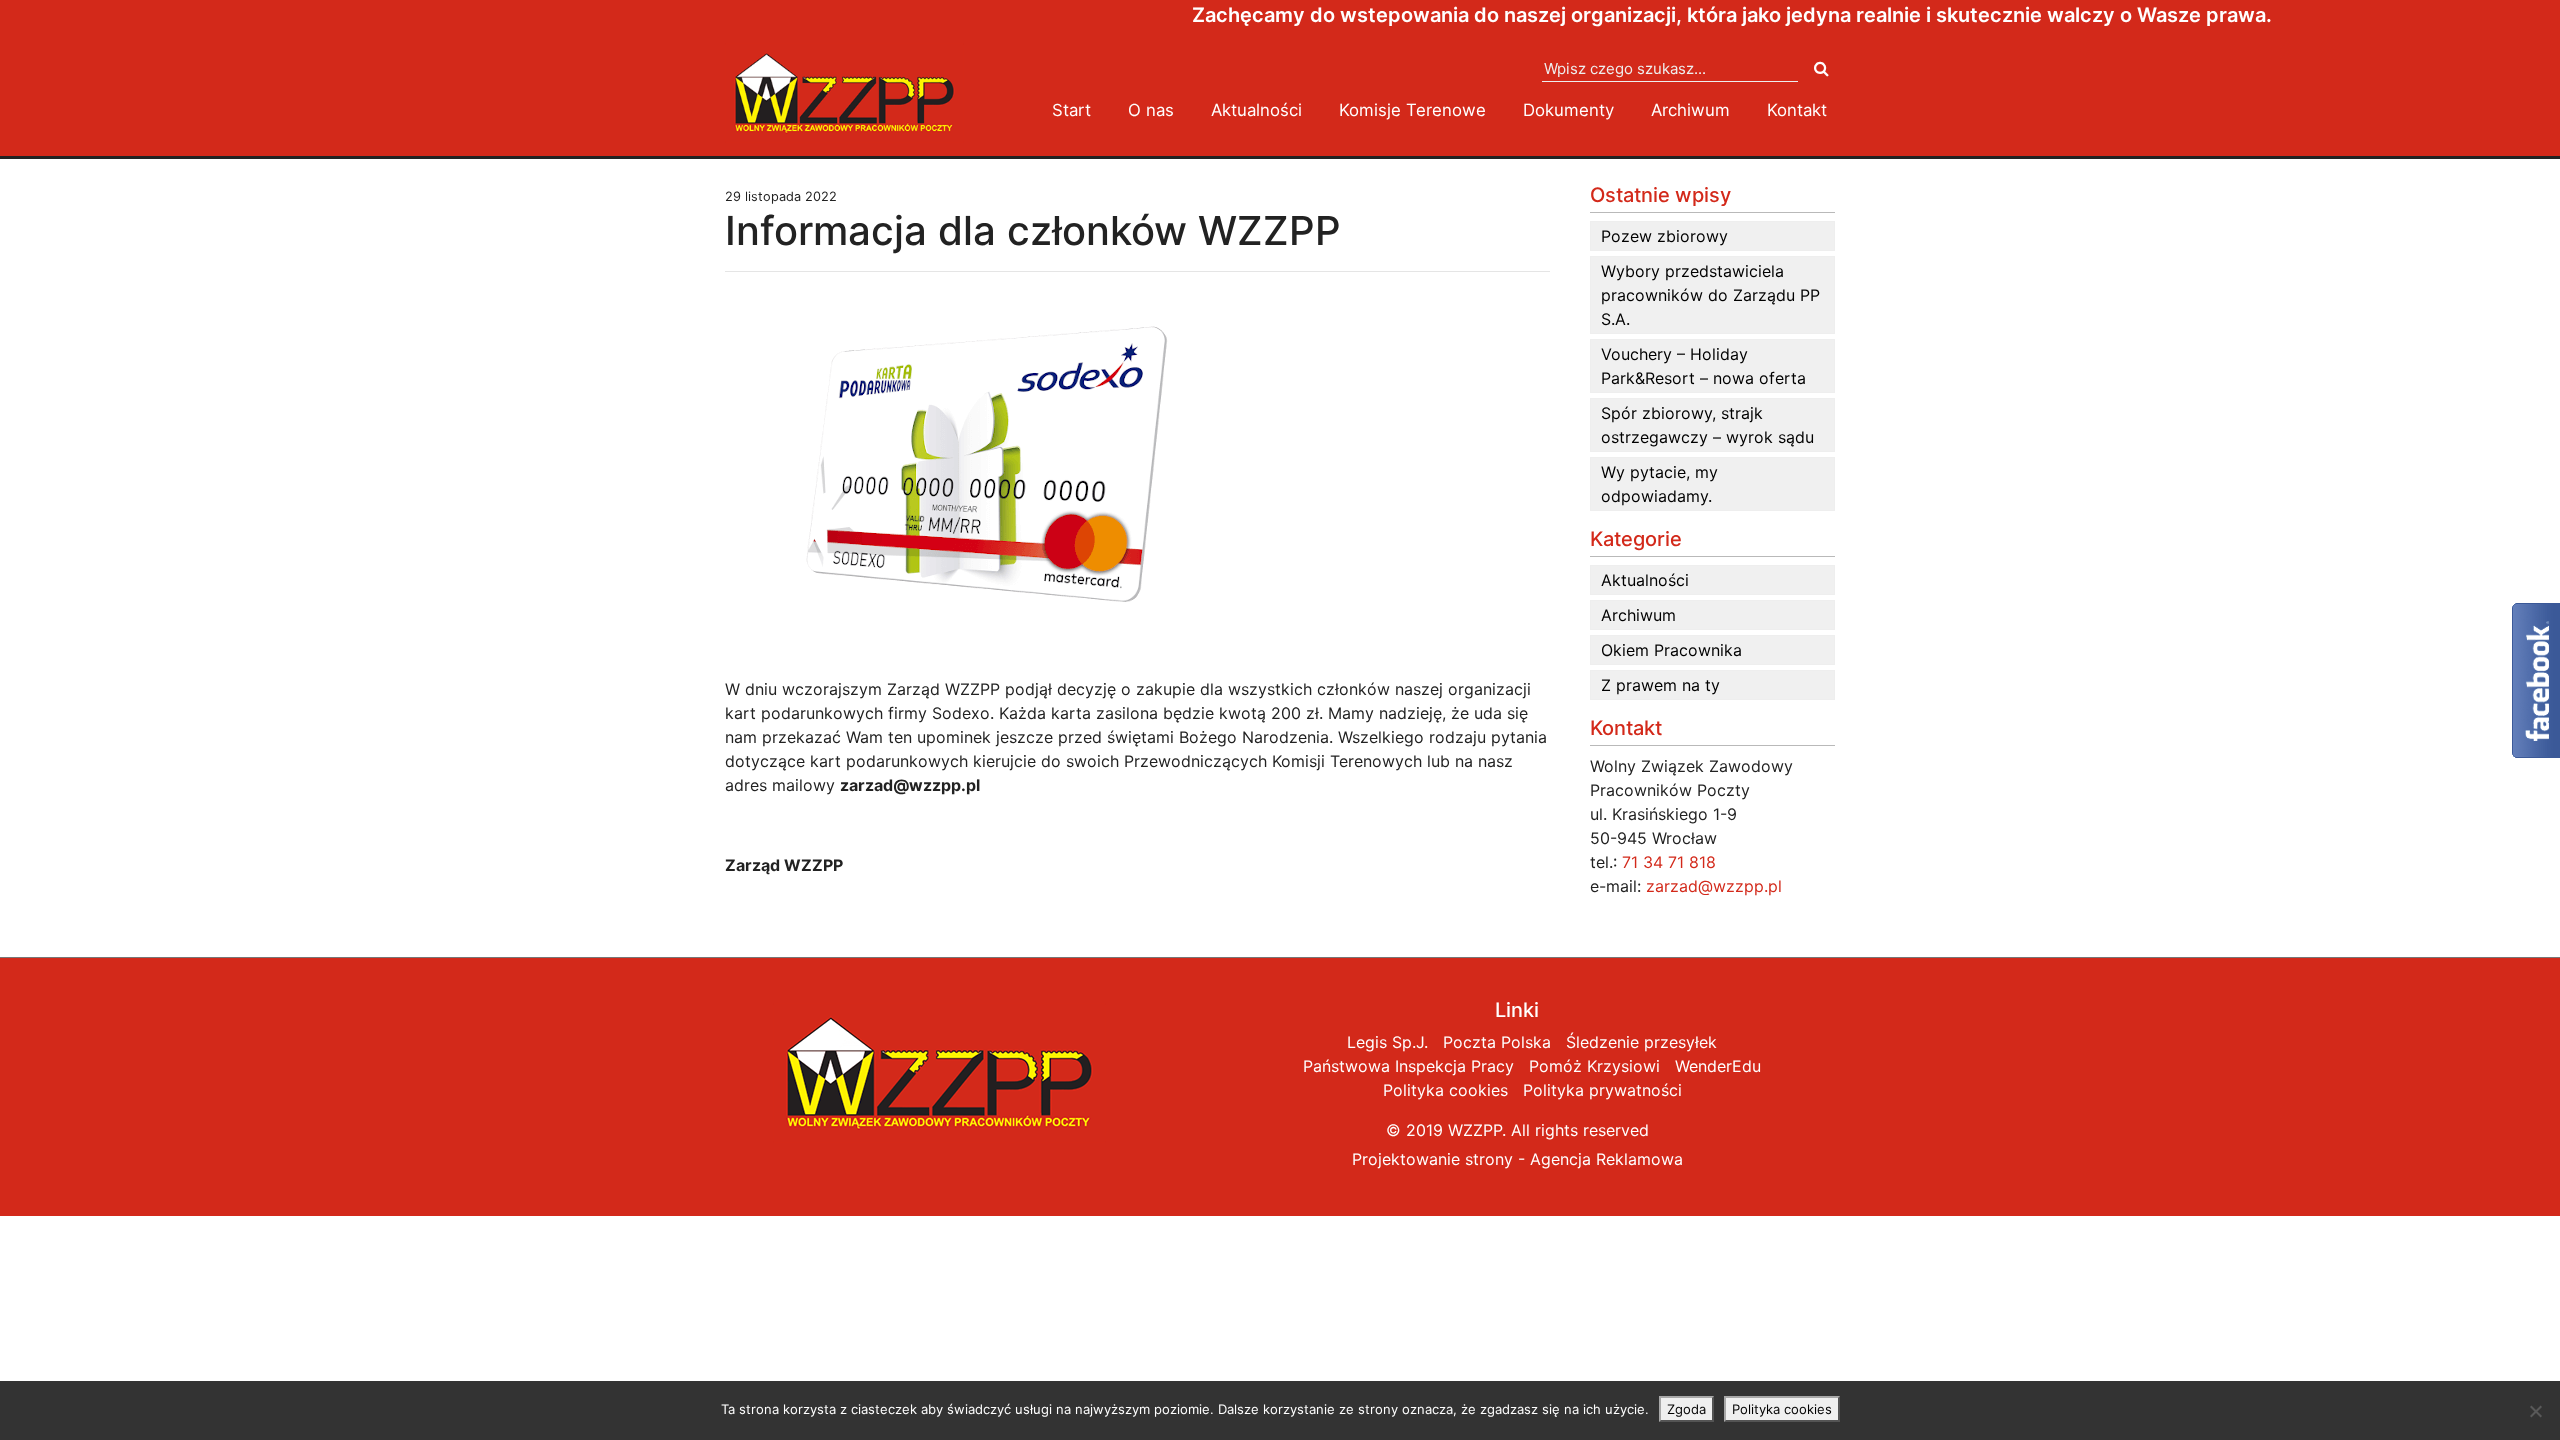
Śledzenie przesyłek (1641, 1042)
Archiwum (1690, 110)
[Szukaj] (1821, 68)
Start (1071, 110)
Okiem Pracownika (1671, 650)
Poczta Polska (1497, 1042)
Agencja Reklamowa (1606, 1159)
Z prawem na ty (1660, 685)
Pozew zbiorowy (1664, 236)
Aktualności (1256, 110)
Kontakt (1797, 110)
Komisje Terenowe (1412, 110)
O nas (1151, 110)
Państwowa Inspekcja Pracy (1408, 1066)
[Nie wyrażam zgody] (2535, 1411)
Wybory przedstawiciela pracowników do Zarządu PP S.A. (1710, 295)
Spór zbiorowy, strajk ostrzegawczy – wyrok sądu (1707, 425)
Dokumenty (1568, 110)
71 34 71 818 (1669, 862)
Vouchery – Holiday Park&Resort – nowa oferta (1703, 366)
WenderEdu (1718, 1066)
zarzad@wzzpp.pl (1714, 886)
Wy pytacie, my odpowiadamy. (1659, 484)
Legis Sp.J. (1387, 1042)
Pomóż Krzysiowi (1594, 1066)
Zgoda (1686, 1409)
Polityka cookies (1445, 1090)
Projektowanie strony (1432, 1159)
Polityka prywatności (1602, 1090)
